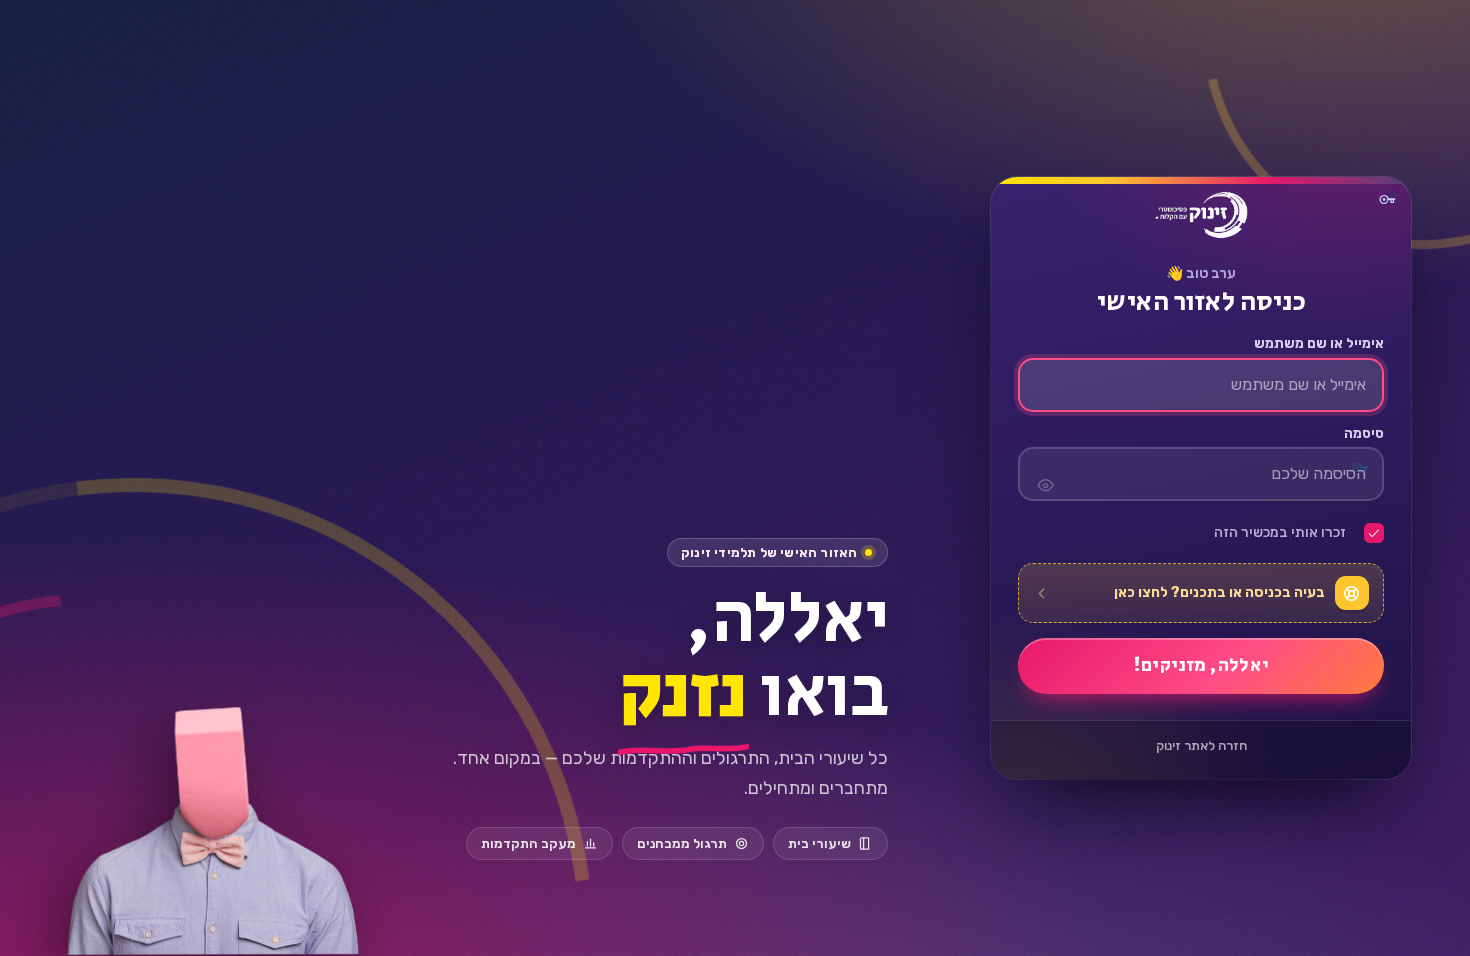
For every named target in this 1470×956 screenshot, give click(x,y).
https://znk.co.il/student (1201, 215)
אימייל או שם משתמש (1319, 344)
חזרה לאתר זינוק (1201, 745)
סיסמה (1364, 434)
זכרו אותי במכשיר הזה (1280, 533)
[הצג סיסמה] (1046, 474)
